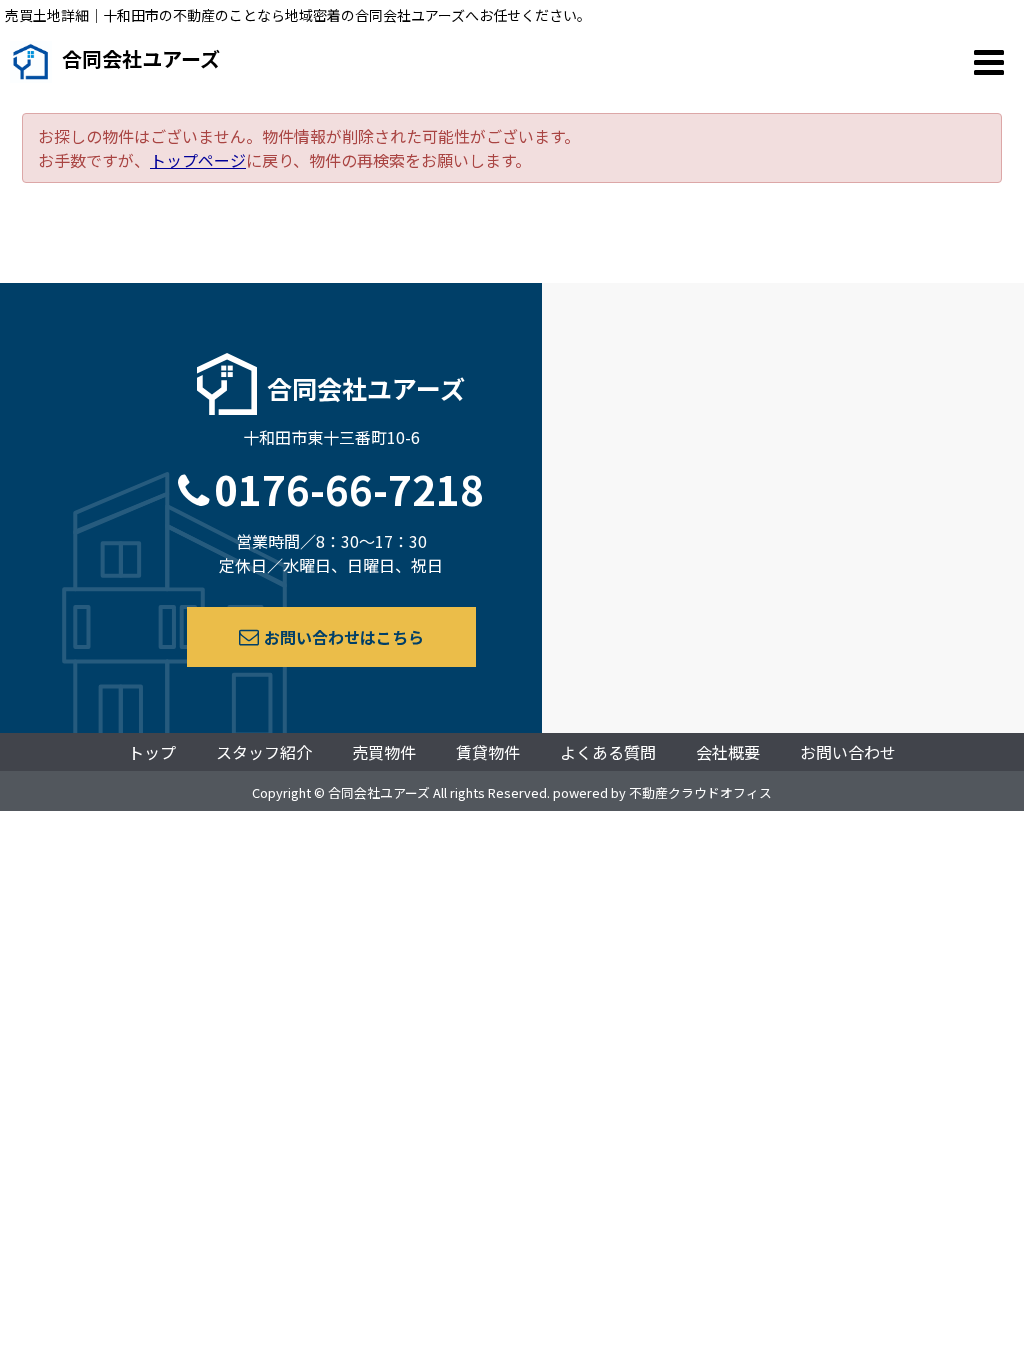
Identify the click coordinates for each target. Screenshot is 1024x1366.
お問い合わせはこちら (344, 637)
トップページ (198, 160)
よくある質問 (608, 752)
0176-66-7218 (349, 489)
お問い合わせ (848, 752)
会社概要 (728, 752)
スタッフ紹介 (264, 752)
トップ (152, 752)
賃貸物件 (488, 752)
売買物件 (384, 752)
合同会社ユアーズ (141, 58)
